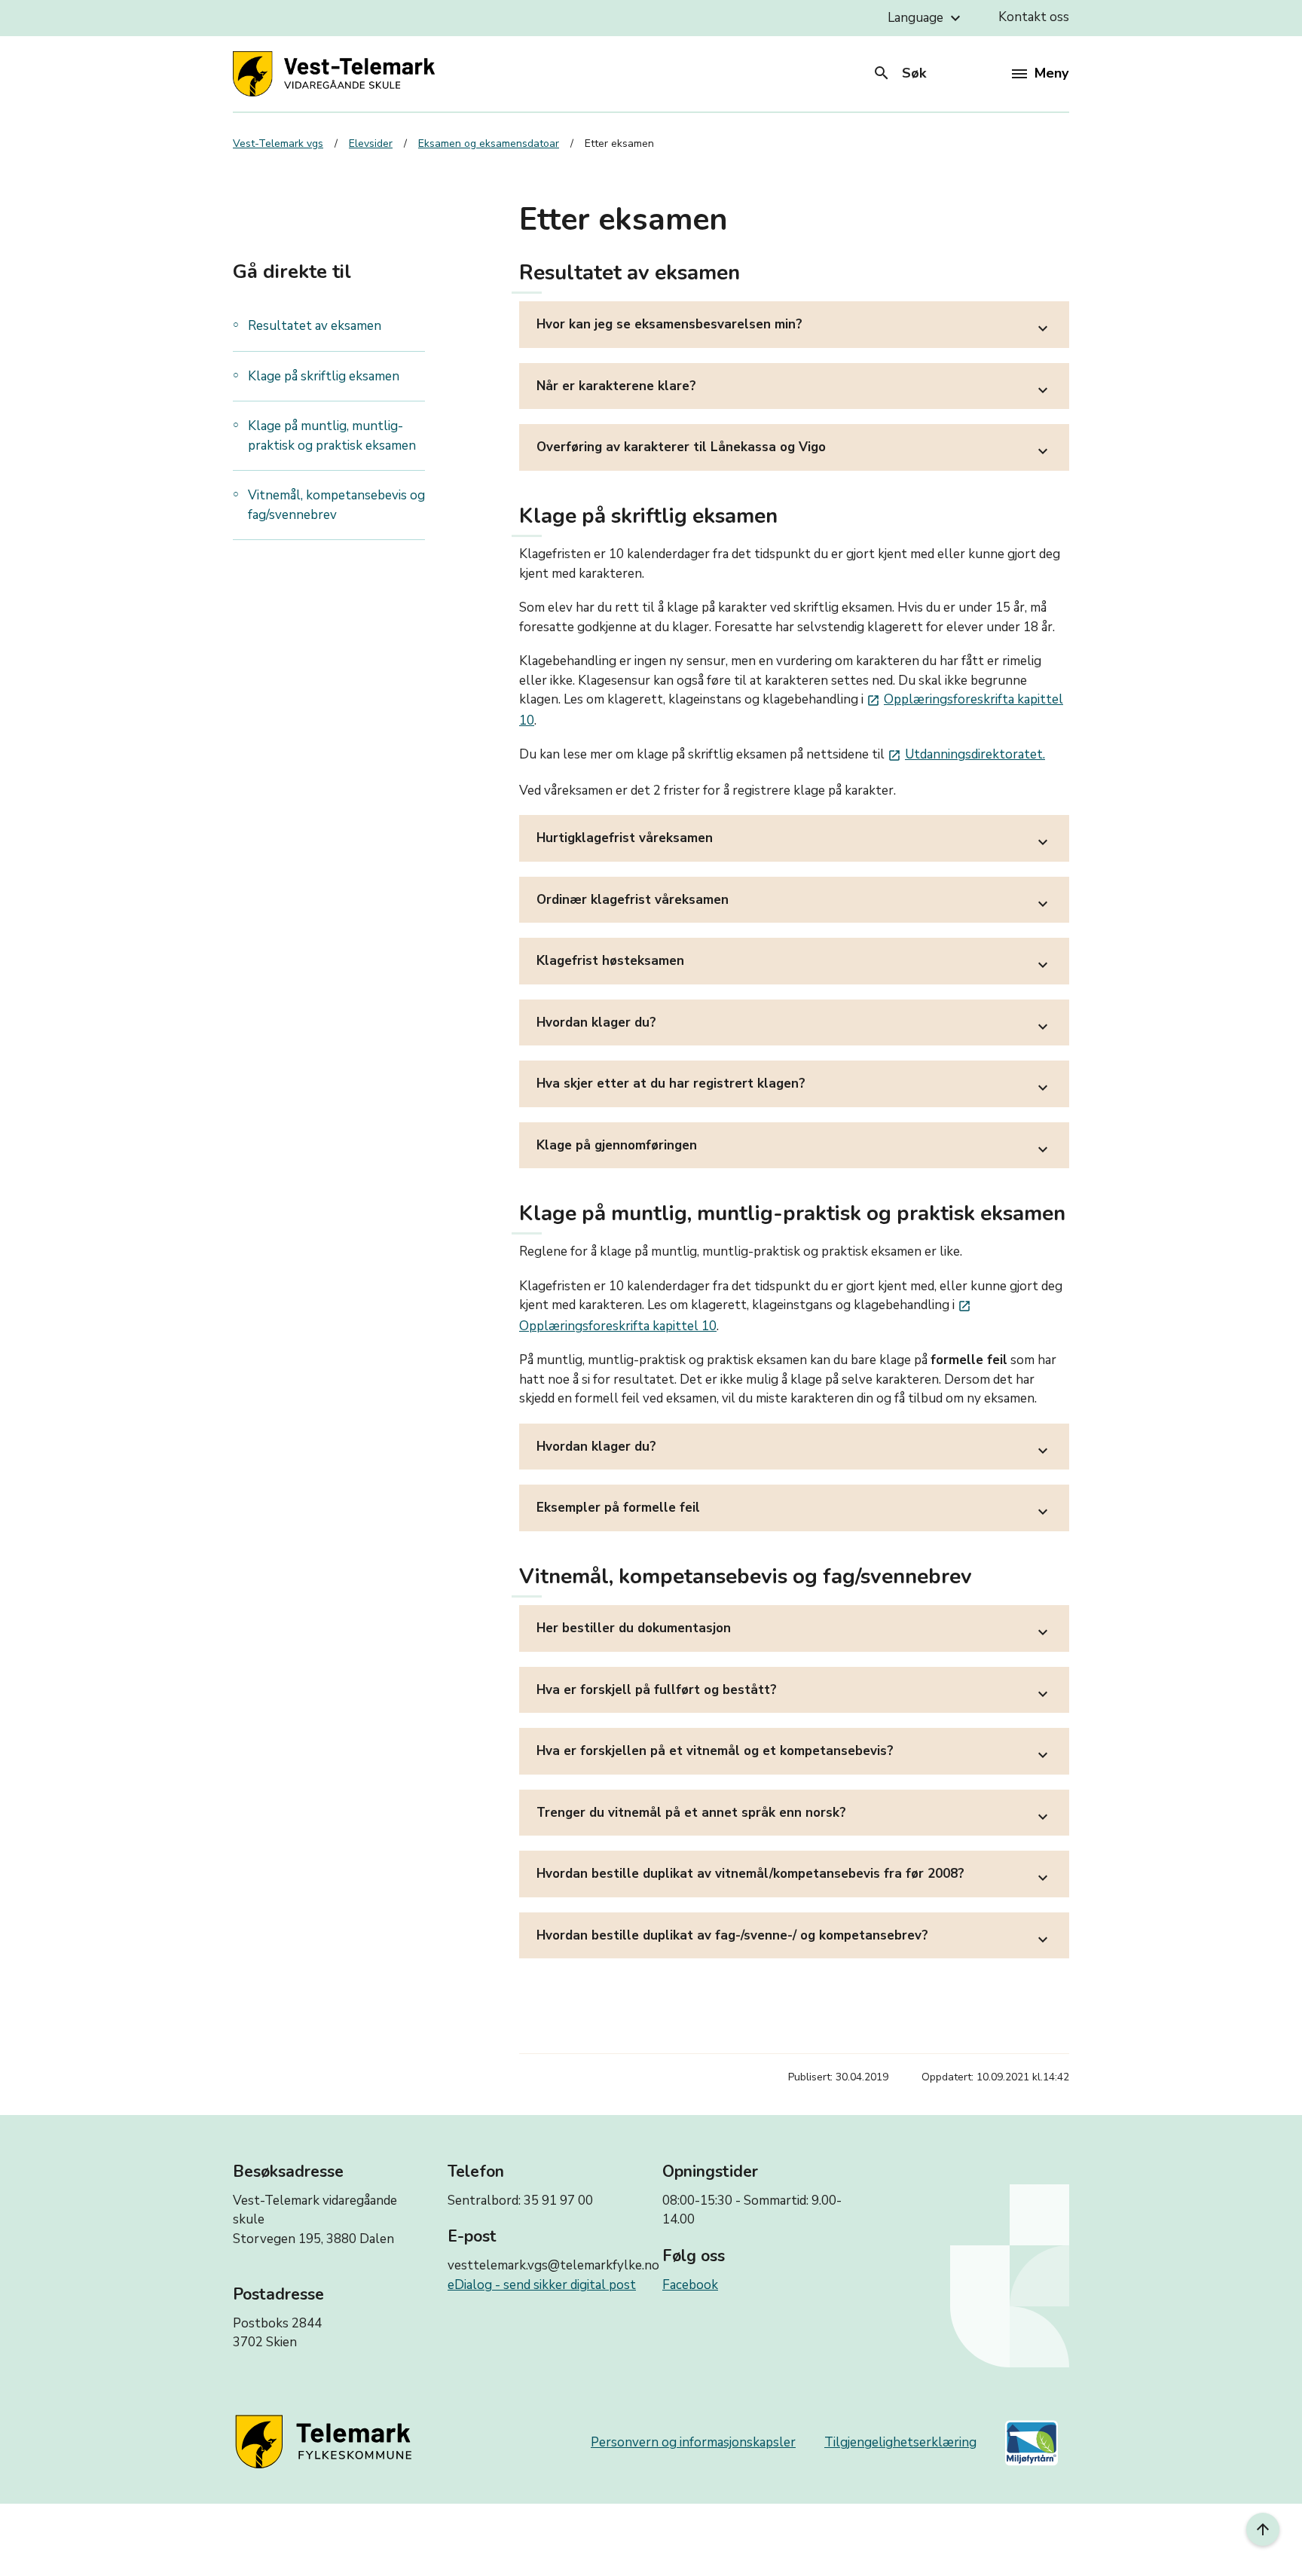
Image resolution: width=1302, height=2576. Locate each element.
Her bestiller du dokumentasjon (794, 1630)
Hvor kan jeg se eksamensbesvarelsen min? (794, 327)
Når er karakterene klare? (794, 388)
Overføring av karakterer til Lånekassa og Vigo (794, 449)
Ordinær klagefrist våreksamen (794, 902)
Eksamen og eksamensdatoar (489, 143)
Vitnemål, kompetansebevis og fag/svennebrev (336, 505)
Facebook (690, 2285)
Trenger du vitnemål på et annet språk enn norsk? (794, 1815)
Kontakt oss (1034, 17)
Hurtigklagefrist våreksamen (794, 840)
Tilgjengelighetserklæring (900, 2442)
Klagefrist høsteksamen (794, 963)
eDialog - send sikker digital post (542, 2285)
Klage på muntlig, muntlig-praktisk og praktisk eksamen (332, 436)
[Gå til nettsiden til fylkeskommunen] (326, 2443)
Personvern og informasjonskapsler (693, 2442)
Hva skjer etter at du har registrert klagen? (794, 1086)
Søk (899, 73)
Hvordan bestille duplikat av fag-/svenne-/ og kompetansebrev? (794, 1938)
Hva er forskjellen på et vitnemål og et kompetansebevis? (794, 1753)
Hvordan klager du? (794, 1025)
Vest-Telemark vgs (278, 143)
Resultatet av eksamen (315, 326)
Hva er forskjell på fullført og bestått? (794, 1692)
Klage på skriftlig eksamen (324, 376)
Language (926, 18)
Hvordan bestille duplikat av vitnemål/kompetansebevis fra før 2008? (794, 1876)
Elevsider (371, 143)
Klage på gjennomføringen (794, 1148)
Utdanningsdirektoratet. (966, 754)
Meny (1051, 73)
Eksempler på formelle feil (794, 1510)
